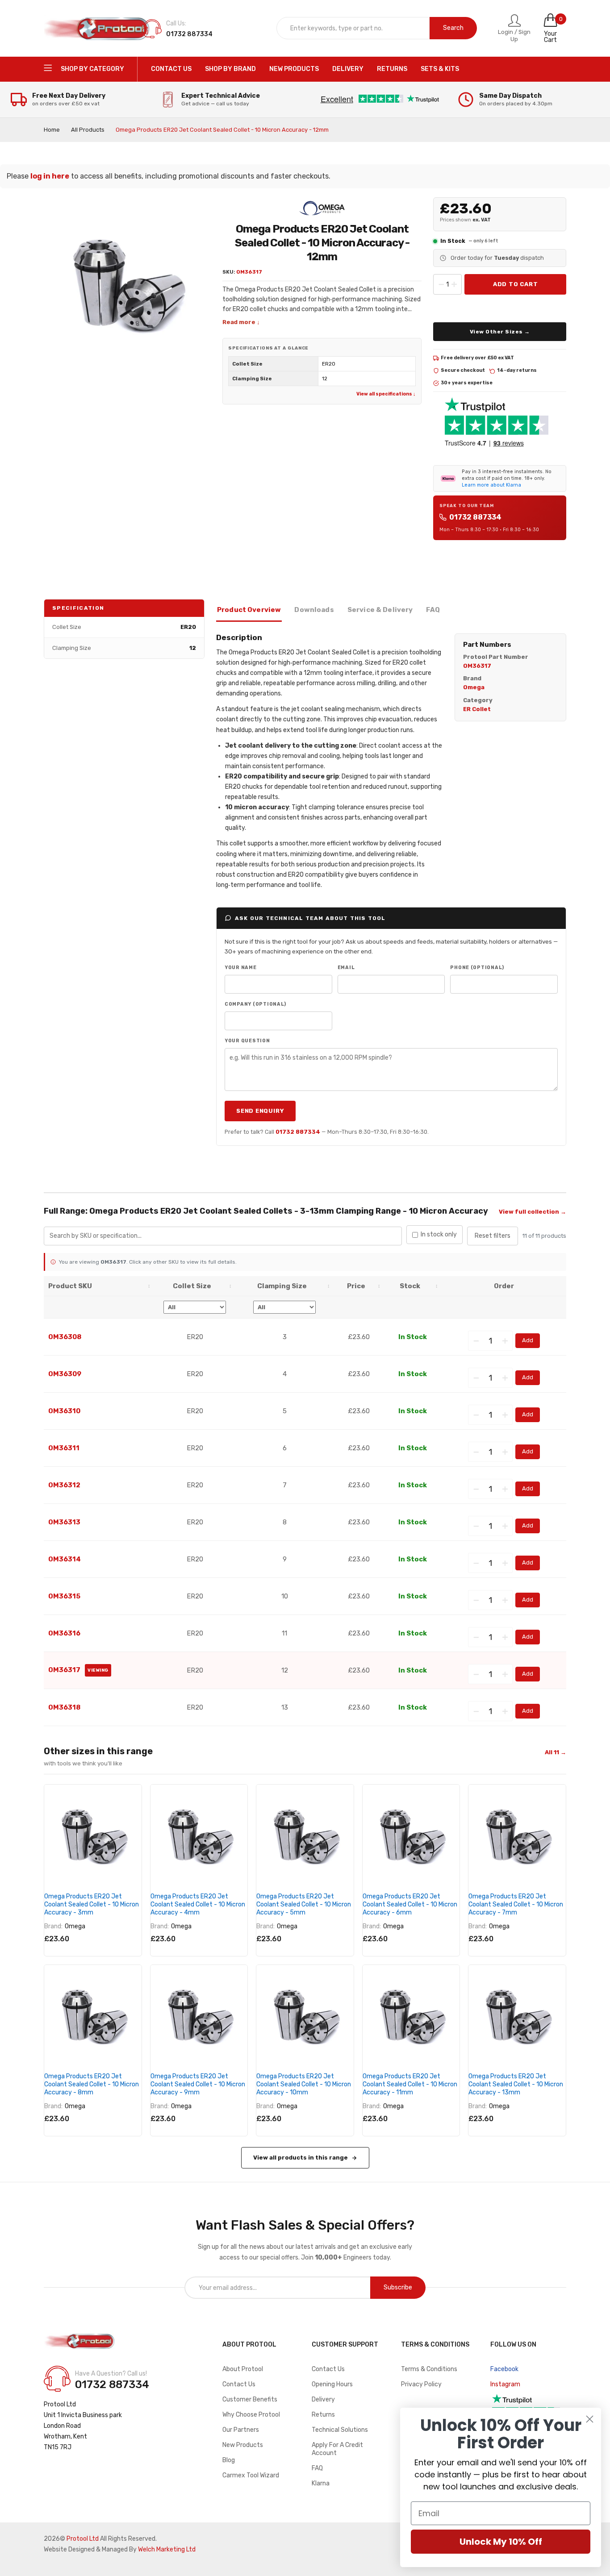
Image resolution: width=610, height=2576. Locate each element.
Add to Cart (516, 284)
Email (346, 968)
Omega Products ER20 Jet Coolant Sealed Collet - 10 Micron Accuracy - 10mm (304, 2084)
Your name (241, 968)
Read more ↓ (241, 322)
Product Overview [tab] (249, 610)
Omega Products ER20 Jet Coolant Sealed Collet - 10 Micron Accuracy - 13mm (516, 2084)
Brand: (53, 1926)
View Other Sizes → (500, 332)
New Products (243, 2445)
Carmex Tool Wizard (251, 2475)
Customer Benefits (250, 2399)
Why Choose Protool (251, 2415)
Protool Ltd (83, 2539)
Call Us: (176, 23)
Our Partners (241, 2430)
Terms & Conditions (429, 2369)
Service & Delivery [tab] (380, 610)
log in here (50, 176)
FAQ (317, 2468)
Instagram (505, 2384)
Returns (323, 2415)
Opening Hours (332, 2384)
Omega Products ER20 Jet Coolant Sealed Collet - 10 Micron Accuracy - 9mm (198, 2084)
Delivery (323, 2399)
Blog (229, 2460)
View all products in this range (301, 2158)
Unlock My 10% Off (501, 2542)
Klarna (321, 2483)
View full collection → (533, 1212)
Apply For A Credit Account (337, 2449)
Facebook (504, 2369)
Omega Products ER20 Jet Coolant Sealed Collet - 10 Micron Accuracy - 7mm (516, 1904)
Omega (75, 1926)
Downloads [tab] (314, 610)
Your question (247, 1041)
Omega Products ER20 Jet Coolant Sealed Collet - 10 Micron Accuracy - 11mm (410, 2084)
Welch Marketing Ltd (167, 2549)
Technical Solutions (340, 2430)
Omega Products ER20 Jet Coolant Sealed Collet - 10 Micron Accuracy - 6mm (410, 1904)
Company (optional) (255, 1004)
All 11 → (556, 1752)
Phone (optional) (477, 968)
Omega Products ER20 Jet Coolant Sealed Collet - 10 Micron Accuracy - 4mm (198, 1904)
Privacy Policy (421, 2384)
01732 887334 (475, 517)
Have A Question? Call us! (111, 2374)
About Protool (243, 2369)
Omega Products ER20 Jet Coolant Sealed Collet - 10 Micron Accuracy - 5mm (304, 1904)
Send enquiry (260, 1111)
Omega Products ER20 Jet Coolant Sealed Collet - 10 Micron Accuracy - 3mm (92, 1904)
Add (528, 1340)
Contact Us (239, 2384)
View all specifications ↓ (386, 394)
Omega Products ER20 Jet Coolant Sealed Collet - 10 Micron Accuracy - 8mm (92, 2084)
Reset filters (493, 1236)
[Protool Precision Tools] (97, 29)
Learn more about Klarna (491, 485)
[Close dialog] (590, 2419)
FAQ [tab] (433, 610)
